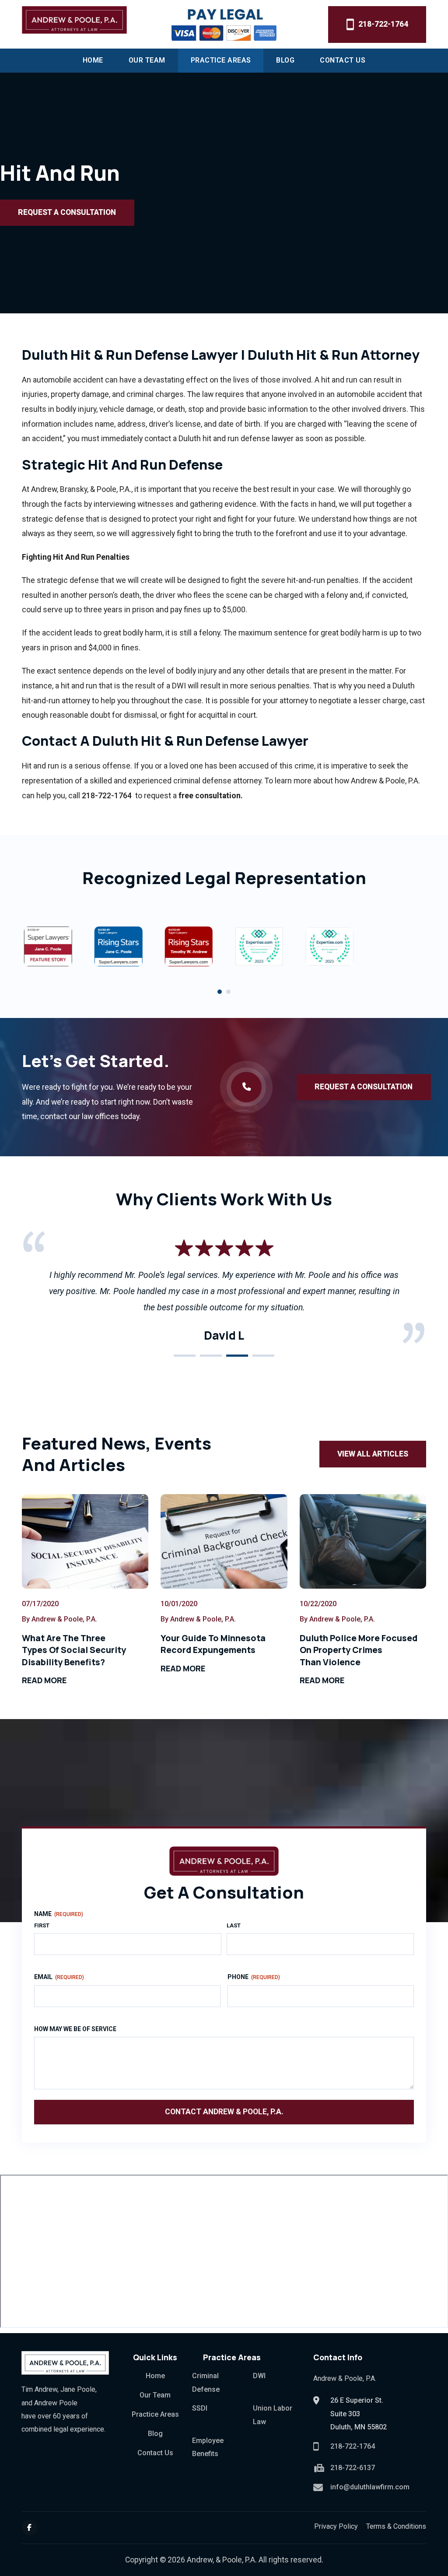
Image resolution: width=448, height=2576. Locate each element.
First (42, 1925)
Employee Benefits (208, 2447)
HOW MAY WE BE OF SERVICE (75, 2029)
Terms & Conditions (396, 2526)
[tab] (220, 992)
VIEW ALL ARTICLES (373, 1454)
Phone (254, 1977)
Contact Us (343, 60)
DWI (259, 2376)
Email (59, 1977)
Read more (44, 1680)
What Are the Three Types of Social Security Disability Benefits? (74, 1650)
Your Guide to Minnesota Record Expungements (213, 1644)
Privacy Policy (336, 2526)
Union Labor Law (273, 2415)
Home (93, 60)
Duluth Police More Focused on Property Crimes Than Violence (359, 1650)
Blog (285, 60)
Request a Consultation (67, 212)
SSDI (200, 2408)
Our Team (147, 60)
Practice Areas (221, 60)
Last (234, 1925)
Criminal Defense (206, 2382)
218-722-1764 (383, 24)
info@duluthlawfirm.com (370, 2487)
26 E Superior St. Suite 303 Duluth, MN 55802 (359, 2414)
